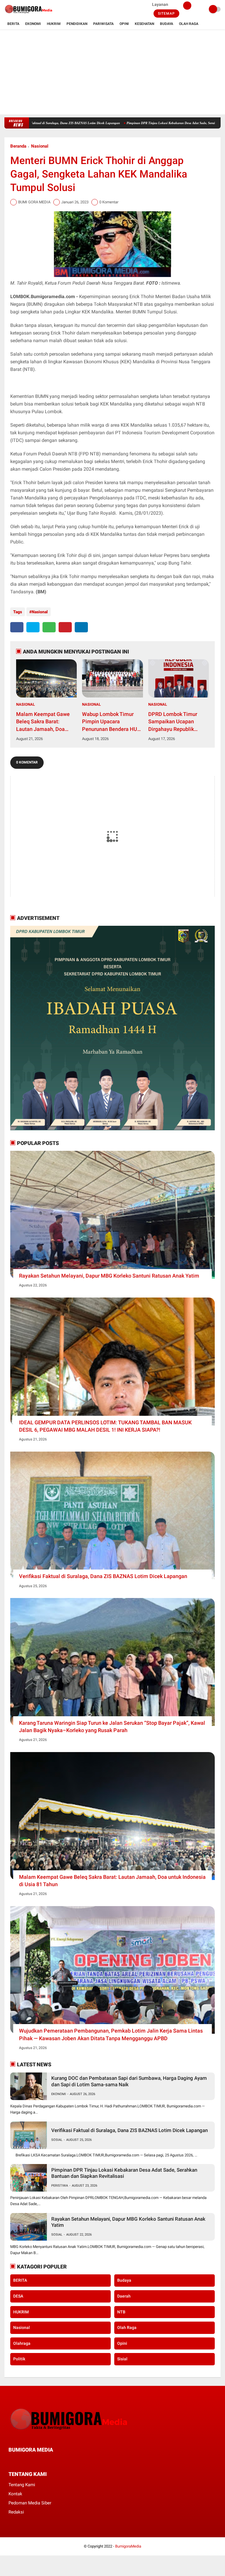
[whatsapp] (49, 627)
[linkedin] (81, 627)
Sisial (122, 2359)
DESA (18, 2296)
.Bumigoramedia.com (52, 297)
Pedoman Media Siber (30, 2503)
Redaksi (16, 2512)
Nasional (40, 146)
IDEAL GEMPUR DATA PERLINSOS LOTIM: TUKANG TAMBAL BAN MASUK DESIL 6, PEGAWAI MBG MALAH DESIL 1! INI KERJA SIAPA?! (105, 1426)
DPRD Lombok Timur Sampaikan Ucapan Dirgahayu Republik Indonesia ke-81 (173, 722)
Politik (19, 2359)
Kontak (15, 2494)
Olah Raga (189, 24)
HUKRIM (21, 2312)
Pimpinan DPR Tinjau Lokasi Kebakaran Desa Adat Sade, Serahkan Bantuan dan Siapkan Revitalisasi (124, 2173)
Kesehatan (144, 24)
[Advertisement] (112, 73)
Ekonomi (33, 24)
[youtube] (50, 2461)
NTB (121, 2312)
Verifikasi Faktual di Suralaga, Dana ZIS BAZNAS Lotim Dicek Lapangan (103, 1576)
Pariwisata (103, 24)
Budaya (167, 24)
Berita (13, 24)
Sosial (57, 2140)
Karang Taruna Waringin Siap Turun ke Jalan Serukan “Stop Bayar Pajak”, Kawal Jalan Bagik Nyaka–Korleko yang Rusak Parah (112, 1727)
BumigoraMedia (128, 2546)
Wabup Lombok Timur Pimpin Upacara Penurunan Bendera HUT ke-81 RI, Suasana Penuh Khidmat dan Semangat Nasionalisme (111, 722)
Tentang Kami (22, 2485)
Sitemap (166, 13)
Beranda (18, 146)
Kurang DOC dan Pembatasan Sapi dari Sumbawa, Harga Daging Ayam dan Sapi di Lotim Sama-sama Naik (129, 2081)
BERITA (20, 2280)
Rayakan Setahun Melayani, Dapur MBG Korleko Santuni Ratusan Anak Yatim (109, 1276)
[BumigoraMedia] (29, 15)
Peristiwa (60, 2186)
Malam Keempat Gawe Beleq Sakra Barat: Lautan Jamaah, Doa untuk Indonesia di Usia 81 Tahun (44, 722)
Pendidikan (77, 24)
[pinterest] (65, 627)
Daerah (124, 2296)
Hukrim (54, 24)
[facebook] (17, 627)
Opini (124, 24)
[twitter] (33, 627)
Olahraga (22, 2343)
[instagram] (42, 2461)
